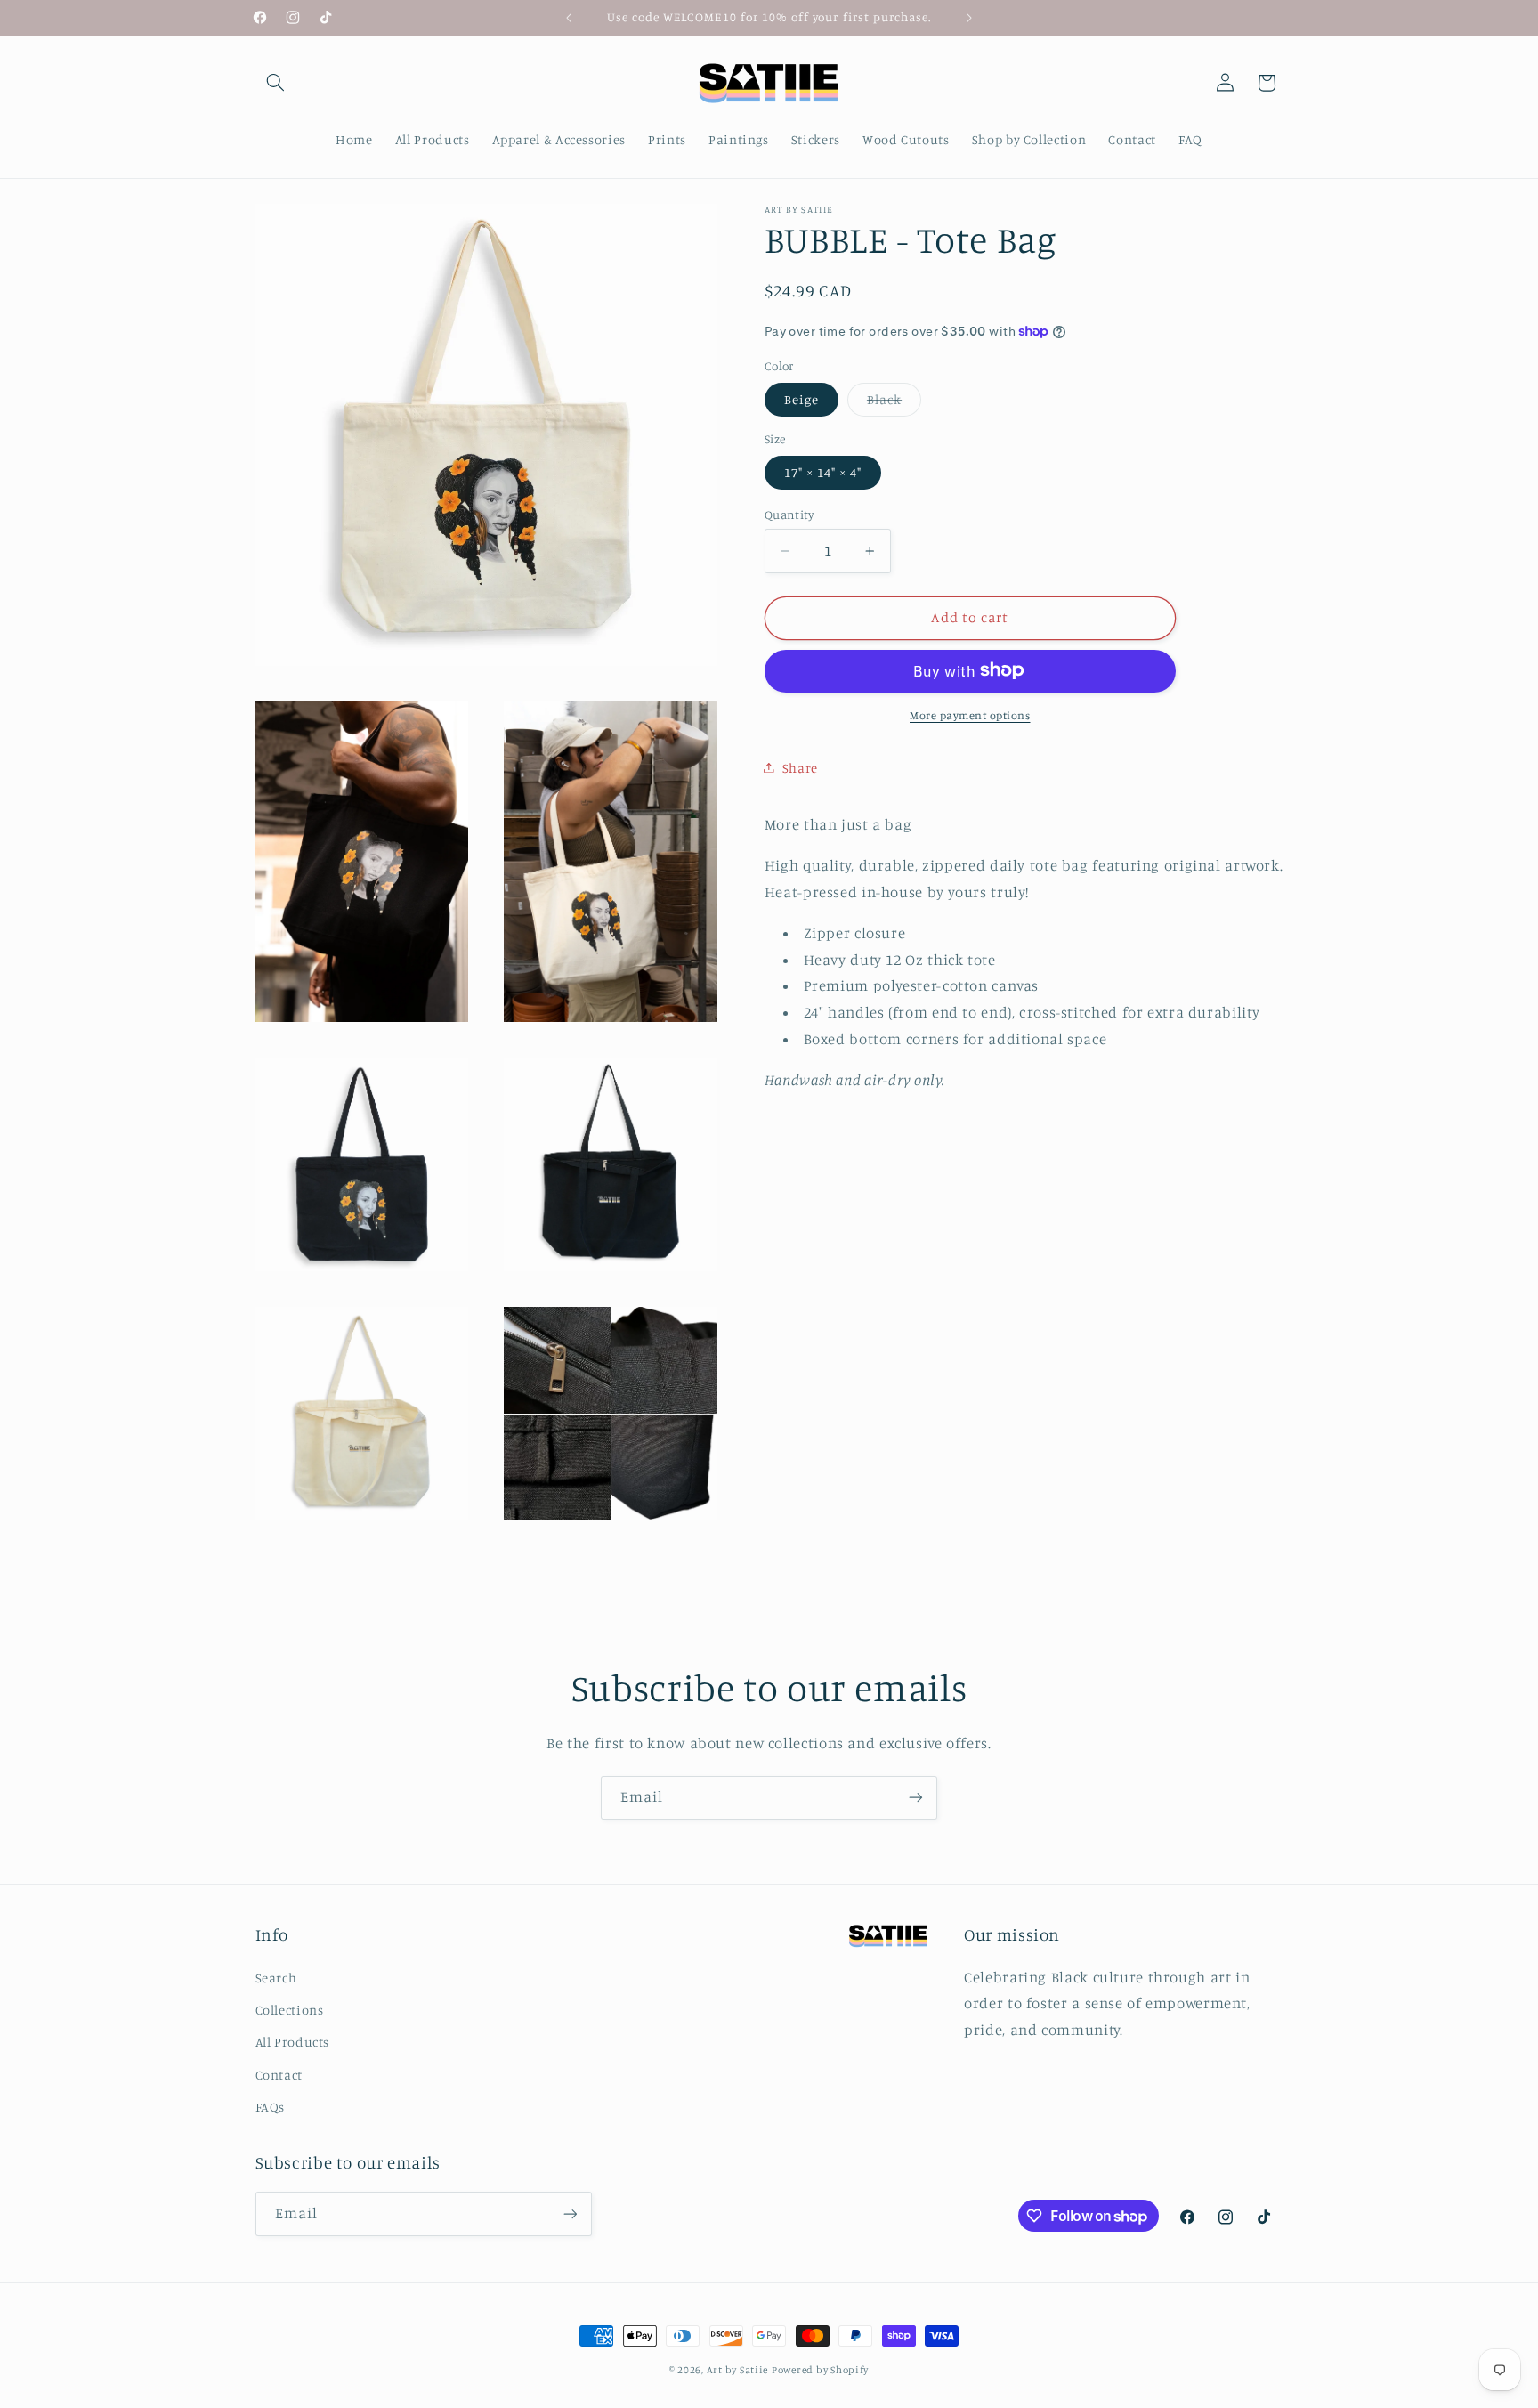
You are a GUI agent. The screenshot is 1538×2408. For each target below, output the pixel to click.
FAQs (271, 2107)
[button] (276, 83)
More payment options (970, 714)
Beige (801, 398)
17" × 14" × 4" (823, 471)
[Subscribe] (916, 1798)
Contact (279, 2075)
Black (894, 403)
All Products (293, 2042)
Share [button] (800, 767)
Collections (290, 2010)
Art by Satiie (738, 2370)
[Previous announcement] (569, 18)
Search (276, 1978)
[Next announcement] (969, 18)
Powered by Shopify (820, 2370)
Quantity (789, 514)
